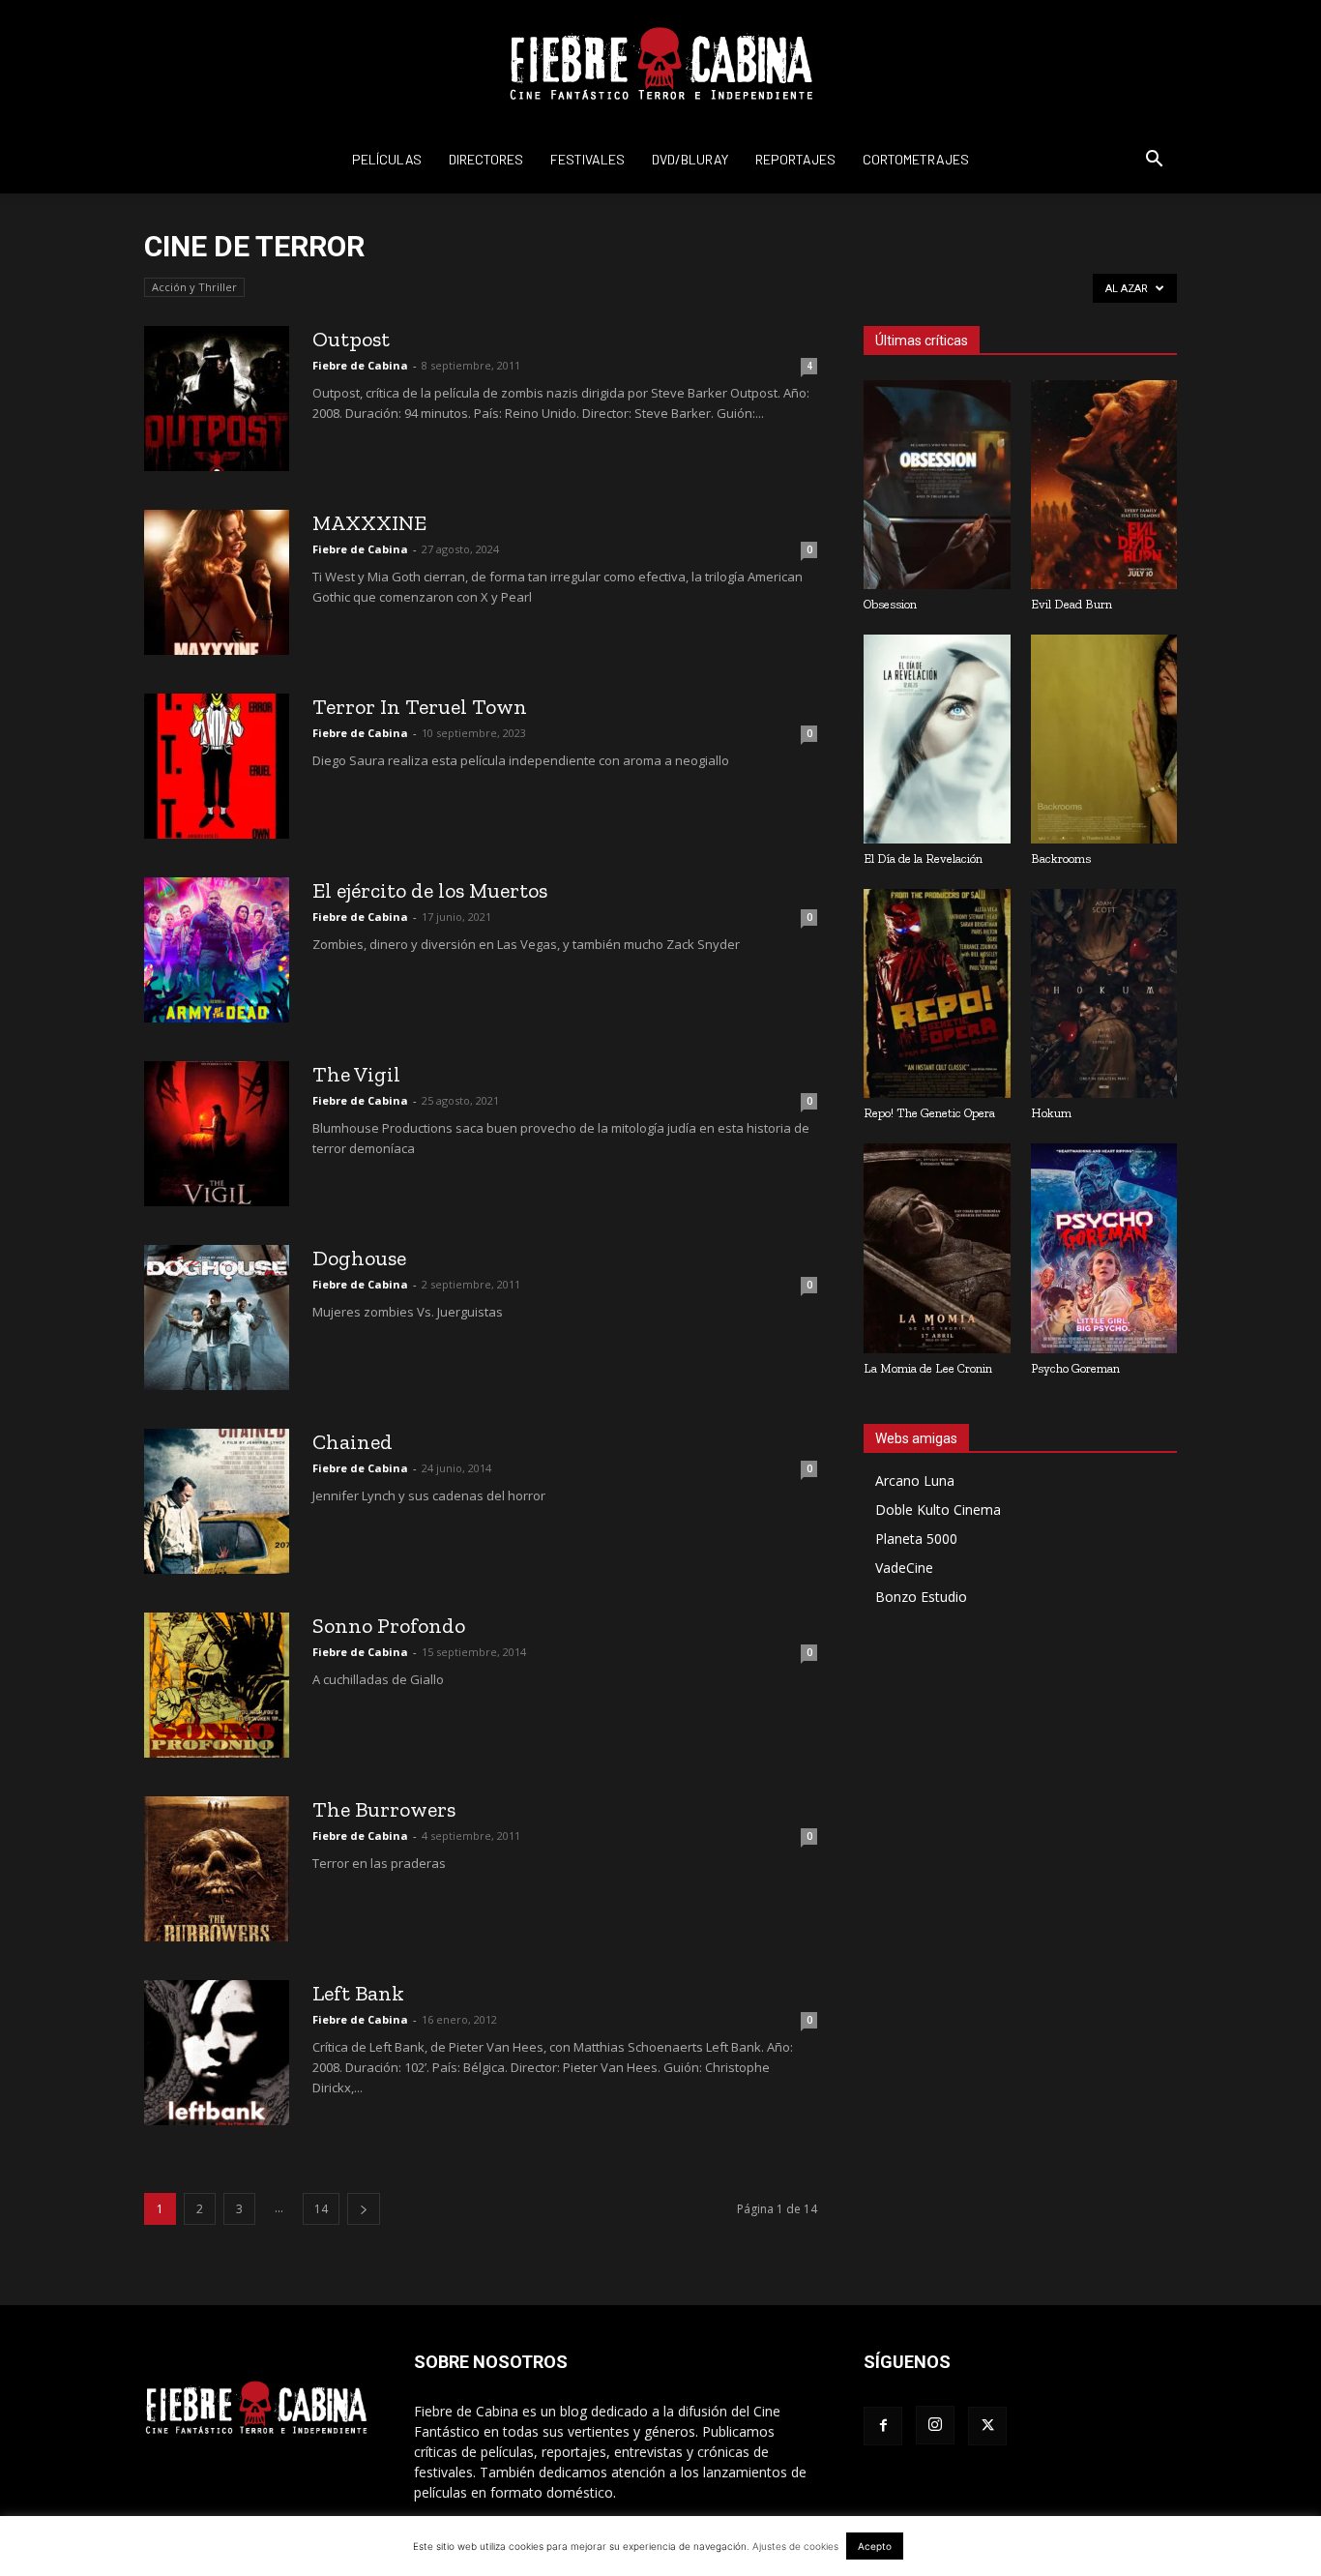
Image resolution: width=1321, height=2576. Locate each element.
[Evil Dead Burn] (1104, 485)
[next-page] (364, 2209)
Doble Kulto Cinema (938, 1510)
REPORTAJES (795, 159)
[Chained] (217, 1501)
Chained (352, 1442)
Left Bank (358, 1993)
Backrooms (1061, 859)
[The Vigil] (217, 1134)
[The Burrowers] (217, 1869)
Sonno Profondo (389, 1626)
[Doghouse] (217, 1318)
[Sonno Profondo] (217, 1685)
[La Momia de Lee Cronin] (937, 1248)
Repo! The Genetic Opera (929, 1113)
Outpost (351, 339)
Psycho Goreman (1075, 1368)
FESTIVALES (587, 159)
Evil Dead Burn (1071, 604)
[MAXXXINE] (217, 582)
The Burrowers (384, 1809)
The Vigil (356, 1074)
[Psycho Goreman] (1104, 1248)
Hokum (1051, 1113)
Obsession (890, 604)
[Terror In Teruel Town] (217, 766)
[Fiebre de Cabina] (660, 64)
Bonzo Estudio (921, 1597)
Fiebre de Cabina (360, 365)
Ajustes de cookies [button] (795, 2546)
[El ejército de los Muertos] (217, 950)
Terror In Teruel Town (420, 707)
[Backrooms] (1104, 739)
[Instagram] (935, 2425)
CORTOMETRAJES (916, 159)
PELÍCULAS (387, 159)
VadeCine (904, 1568)
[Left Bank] (217, 2053)
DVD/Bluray (690, 159)
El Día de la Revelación (923, 859)
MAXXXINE (369, 523)
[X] (987, 2426)
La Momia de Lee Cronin (928, 1368)
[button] (1154, 161)
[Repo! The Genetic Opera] (937, 993)
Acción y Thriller (194, 287)
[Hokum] (1104, 993)
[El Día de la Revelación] (937, 739)
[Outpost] (217, 399)
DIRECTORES (486, 159)
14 (321, 2209)
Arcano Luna (915, 1480)
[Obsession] (937, 485)
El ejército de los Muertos (430, 890)
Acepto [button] (875, 2546)
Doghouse (359, 1258)
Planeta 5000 (916, 1539)
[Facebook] (883, 2426)
